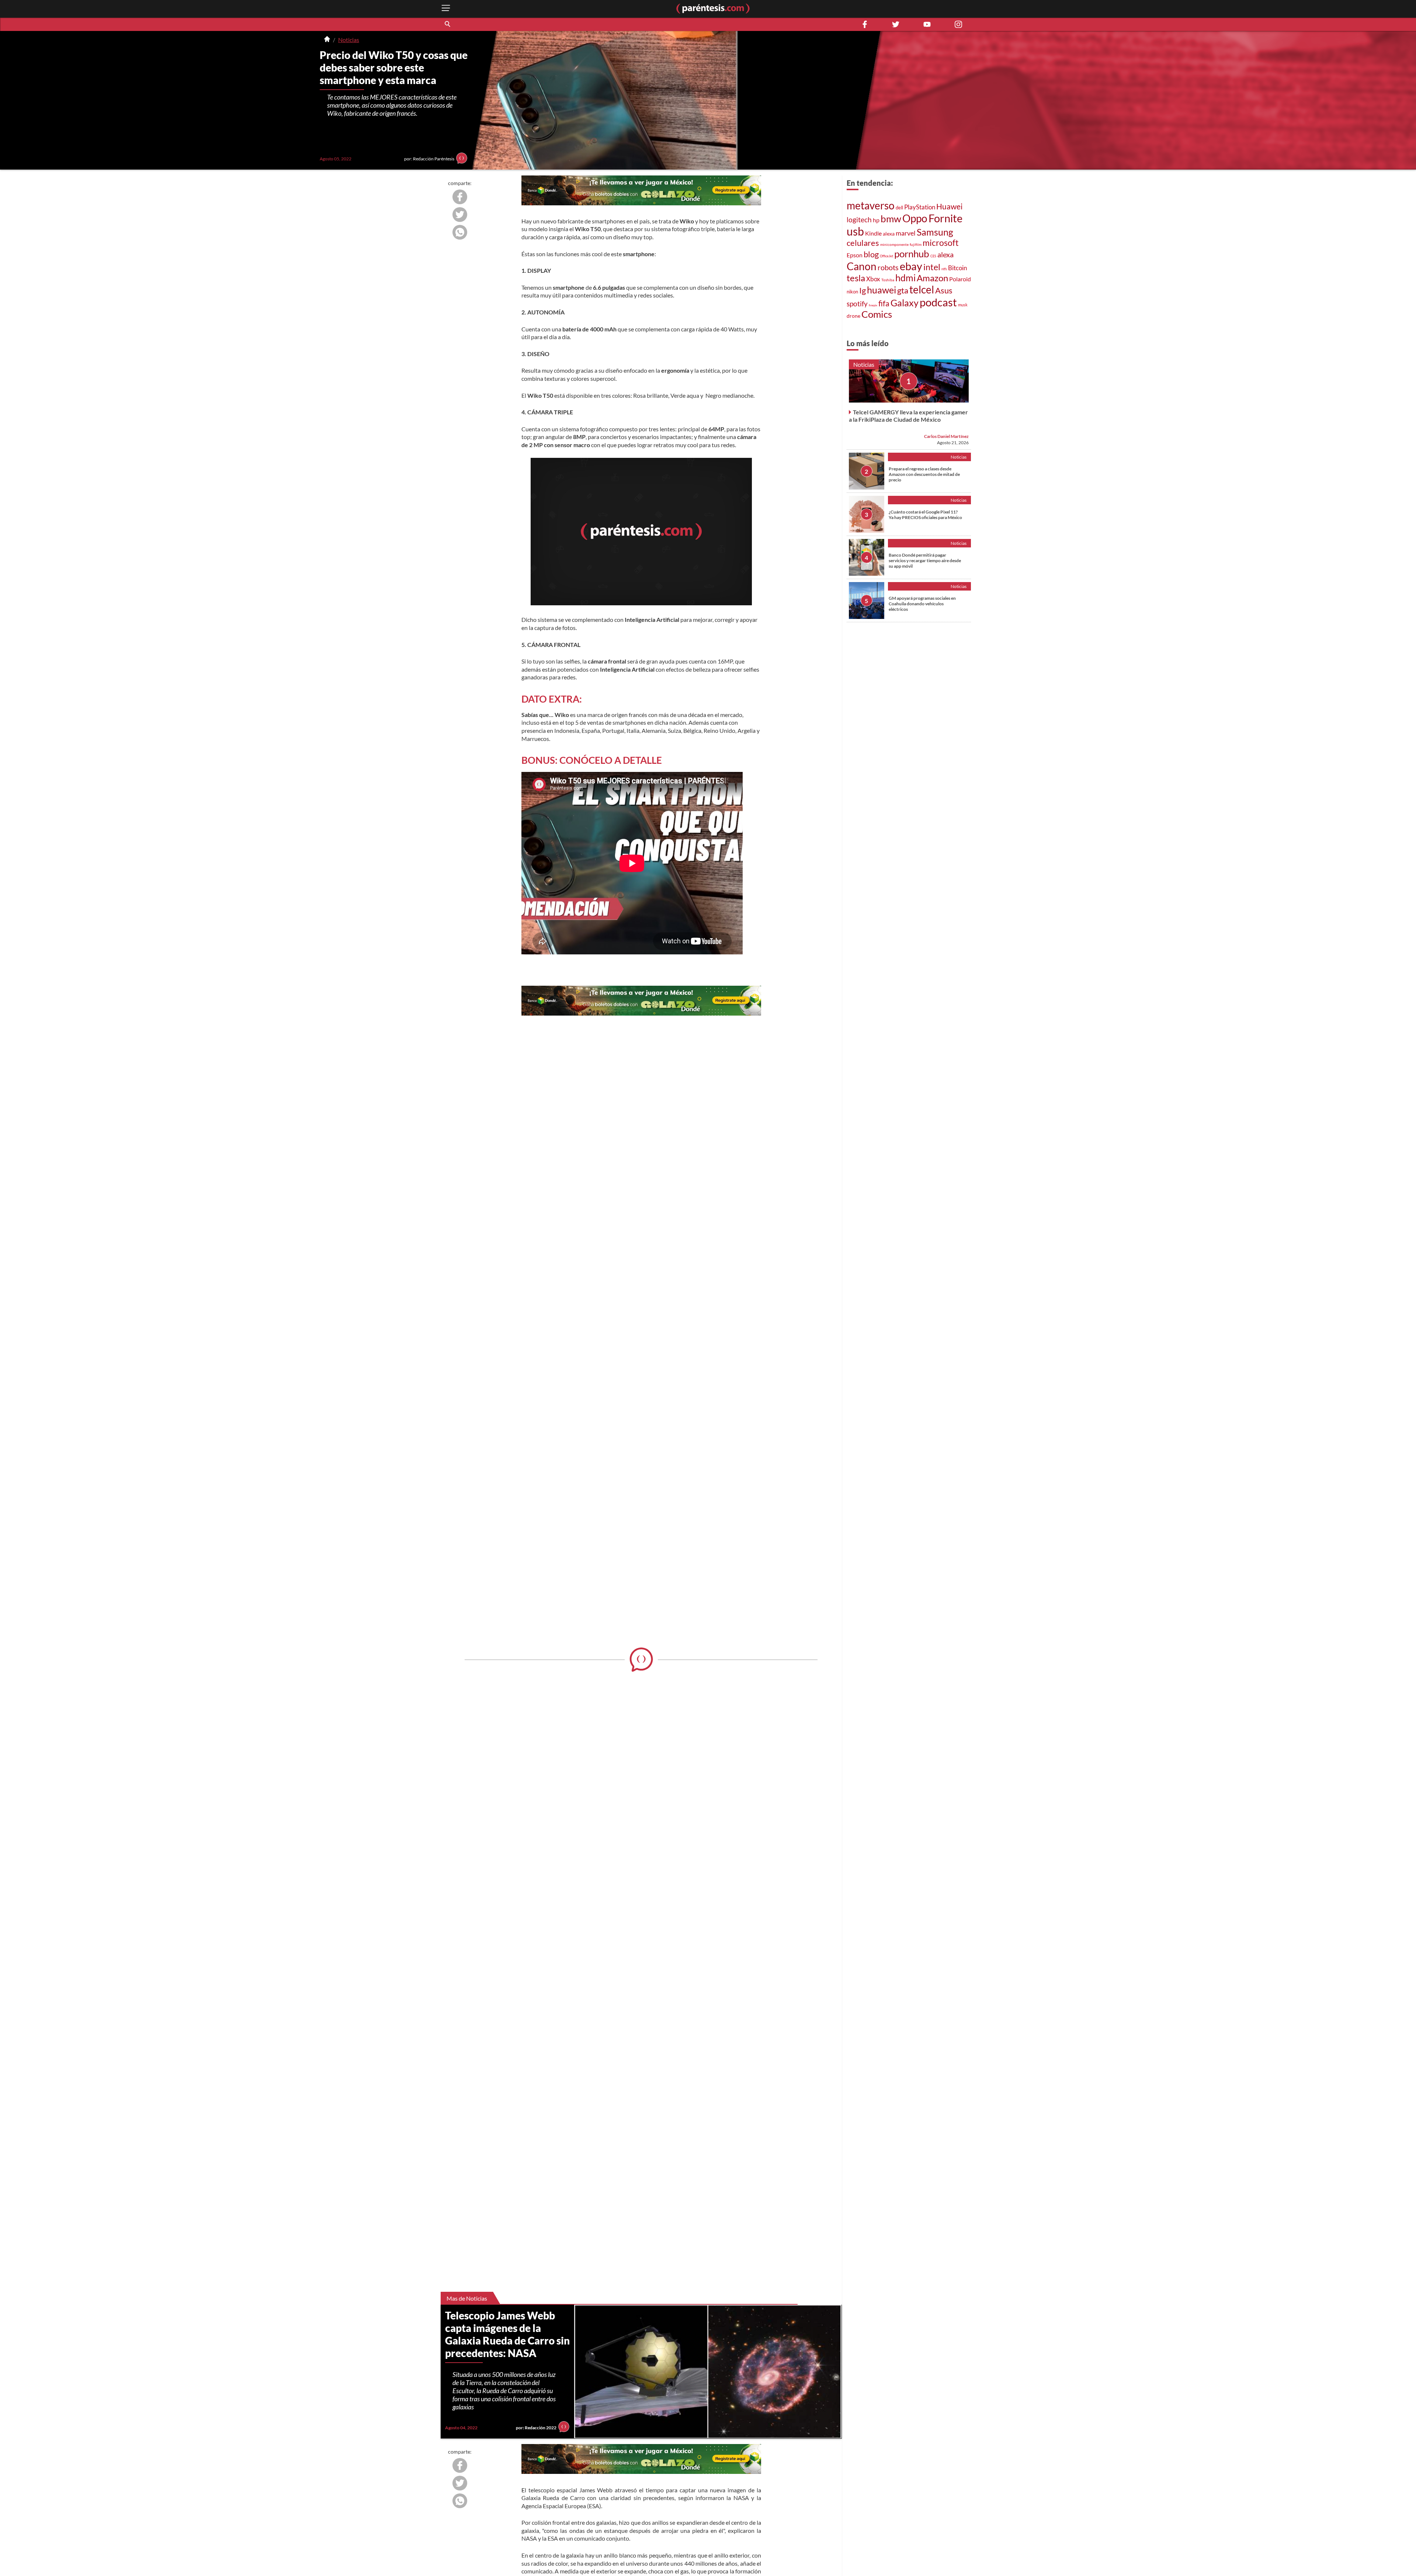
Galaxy (905, 303)
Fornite (945, 218)
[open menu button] (446, 9)
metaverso (871, 205)
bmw (891, 219)
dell (899, 208)
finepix (873, 305)
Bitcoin (957, 268)
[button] (448, 24)
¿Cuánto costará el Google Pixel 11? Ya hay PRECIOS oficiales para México (925, 515)
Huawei (949, 206)
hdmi (905, 278)
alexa (889, 234)
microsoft (941, 243)
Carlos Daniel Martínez (946, 436)
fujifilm (916, 244)
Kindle (873, 233)
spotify (857, 304)
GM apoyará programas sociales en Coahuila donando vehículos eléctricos (922, 604)
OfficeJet (886, 256)
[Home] (327, 40)
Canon (862, 266)
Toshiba (888, 280)
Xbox (873, 279)
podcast (938, 302)
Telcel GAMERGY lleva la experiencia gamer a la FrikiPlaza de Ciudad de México (908, 416)
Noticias (349, 40)
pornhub (912, 254)
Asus (944, 290)
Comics (877, 314)
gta (903, 290)
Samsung (935, 232)
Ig (863, 290)
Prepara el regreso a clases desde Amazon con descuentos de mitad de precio (924, 474)
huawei (881, 290)
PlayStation (920, 207)
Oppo (915, 218)
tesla (856, 278)
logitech (859, 220)
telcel (922, 289)
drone (853, 316)
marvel (906, 233)
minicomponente (894, 244)
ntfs (944, 269)
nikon (852, 292)
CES (933, 256)
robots (888, 267)
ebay (911, 266)
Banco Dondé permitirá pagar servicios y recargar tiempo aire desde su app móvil (925, 561)
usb (855, 231)
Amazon (932, 278)
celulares (863, 243)
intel (932, 267)
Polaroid (960, 279)
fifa (884, 303)
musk (963, 305)
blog (871, 254)
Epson (855, 255)
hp (876, 220)
